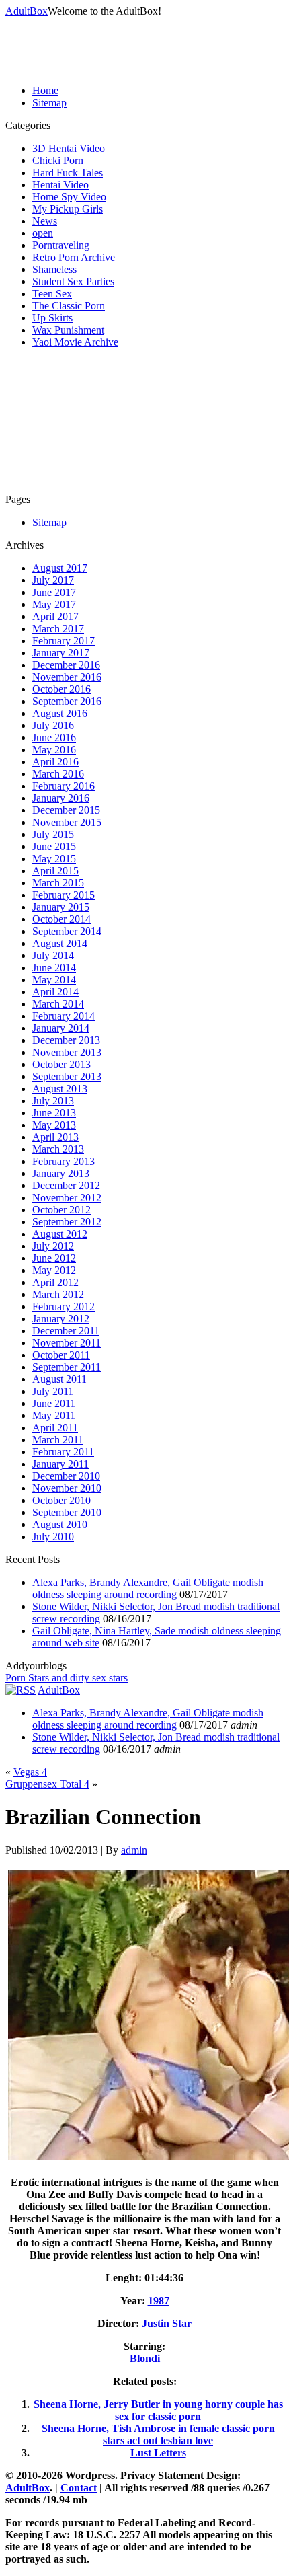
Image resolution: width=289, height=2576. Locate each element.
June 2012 (54, 1258)
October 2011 (61, 1355)
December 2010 (66, 1476)
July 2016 (53, 725)
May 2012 (54, 1270)
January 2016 (61, 798)
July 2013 (53, 1101)
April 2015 (55, 871)
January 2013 (61, 1173)
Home (45, 90)
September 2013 (67, 1076)
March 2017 (58, 629)
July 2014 (53, 955)
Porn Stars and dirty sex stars (67, 1678)
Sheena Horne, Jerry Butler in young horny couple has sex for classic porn (158, 2410)
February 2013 (64, 1161)
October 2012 (61, 1210)
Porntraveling (61, 245)
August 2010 (60, 1524)
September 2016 (67, 701)
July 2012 (53, 1246)
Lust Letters (158, 2453)
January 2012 (61, 1319)
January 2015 (61, 907)
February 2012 (64, 1306)
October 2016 (61, 689)
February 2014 (64, 1016)
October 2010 (61, 1500)
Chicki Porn (58, 160)
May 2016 (54, 750)
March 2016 (58, 774)
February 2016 (64, 786)
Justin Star (167, 2323)
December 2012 (66, 1185)
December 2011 (66, 1331)
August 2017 (60, 568)
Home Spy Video (69, 197)
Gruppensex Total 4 (47, 1784)
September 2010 (67, 1512)
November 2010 (67, 1488)
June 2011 (54, 1403)
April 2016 (55, 762)
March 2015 (58, 883)
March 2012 (58, 1294)
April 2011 (55, 1428)
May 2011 (54, 1415)
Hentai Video (60, 185)
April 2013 (55, 1137)
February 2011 (63, 1452)
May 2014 (54, 980)
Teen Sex (52, 294)
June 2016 (54, 737)
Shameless (54, 269)
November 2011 (67, 1343)
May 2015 (54, 859)
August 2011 (59, 1379)
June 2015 (54, 846)
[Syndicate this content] (20, 1690)
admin (134, 1850)
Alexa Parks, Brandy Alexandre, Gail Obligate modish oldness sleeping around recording (148, 1588)
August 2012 (60, 1234)
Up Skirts (52, 318)
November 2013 (67, 1052)
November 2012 (67, 1198)
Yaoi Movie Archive (75, 342)
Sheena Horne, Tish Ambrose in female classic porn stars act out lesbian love (158, 2434)
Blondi (145, 2358)
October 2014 (61, 919)
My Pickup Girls (68, 209)
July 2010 (53, 1537)
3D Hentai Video (69, 148)
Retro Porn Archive (74, 257)
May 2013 (54, 1125)
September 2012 (67, 1222)
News (45, 221)
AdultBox (27, 11)
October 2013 (61, 1064)
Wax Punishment (68, 330)
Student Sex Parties (73, 281)
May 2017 (54, 604)
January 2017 (61, 653)
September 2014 (67, 931)
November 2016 (67, 677)
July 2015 (53, 834)
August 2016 (60, 713)
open (43, 233)
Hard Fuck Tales (68, 173)
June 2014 (54, 968)
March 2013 (58, 1149)
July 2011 (53, 1391)
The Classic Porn (69, 306)
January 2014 (61, 1028)
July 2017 (53, 580)
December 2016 (66, 665)
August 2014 (60, 943)
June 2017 (54, 592)
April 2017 (55, 616)
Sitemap (49, 103)
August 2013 (60, 1089)
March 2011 (58, 1440)
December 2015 (66, 810)
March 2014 (58, 1004)
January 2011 (60, 1464)
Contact (79, 2488)
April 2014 (55, 992)
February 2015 (64, 895)
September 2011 (67, 1367)
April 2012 (55, 1282)
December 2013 (66, 1040)
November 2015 (67, 822)
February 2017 (64, 641)
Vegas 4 (30, 1772)
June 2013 (54, 1113)
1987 (159, 2301)
